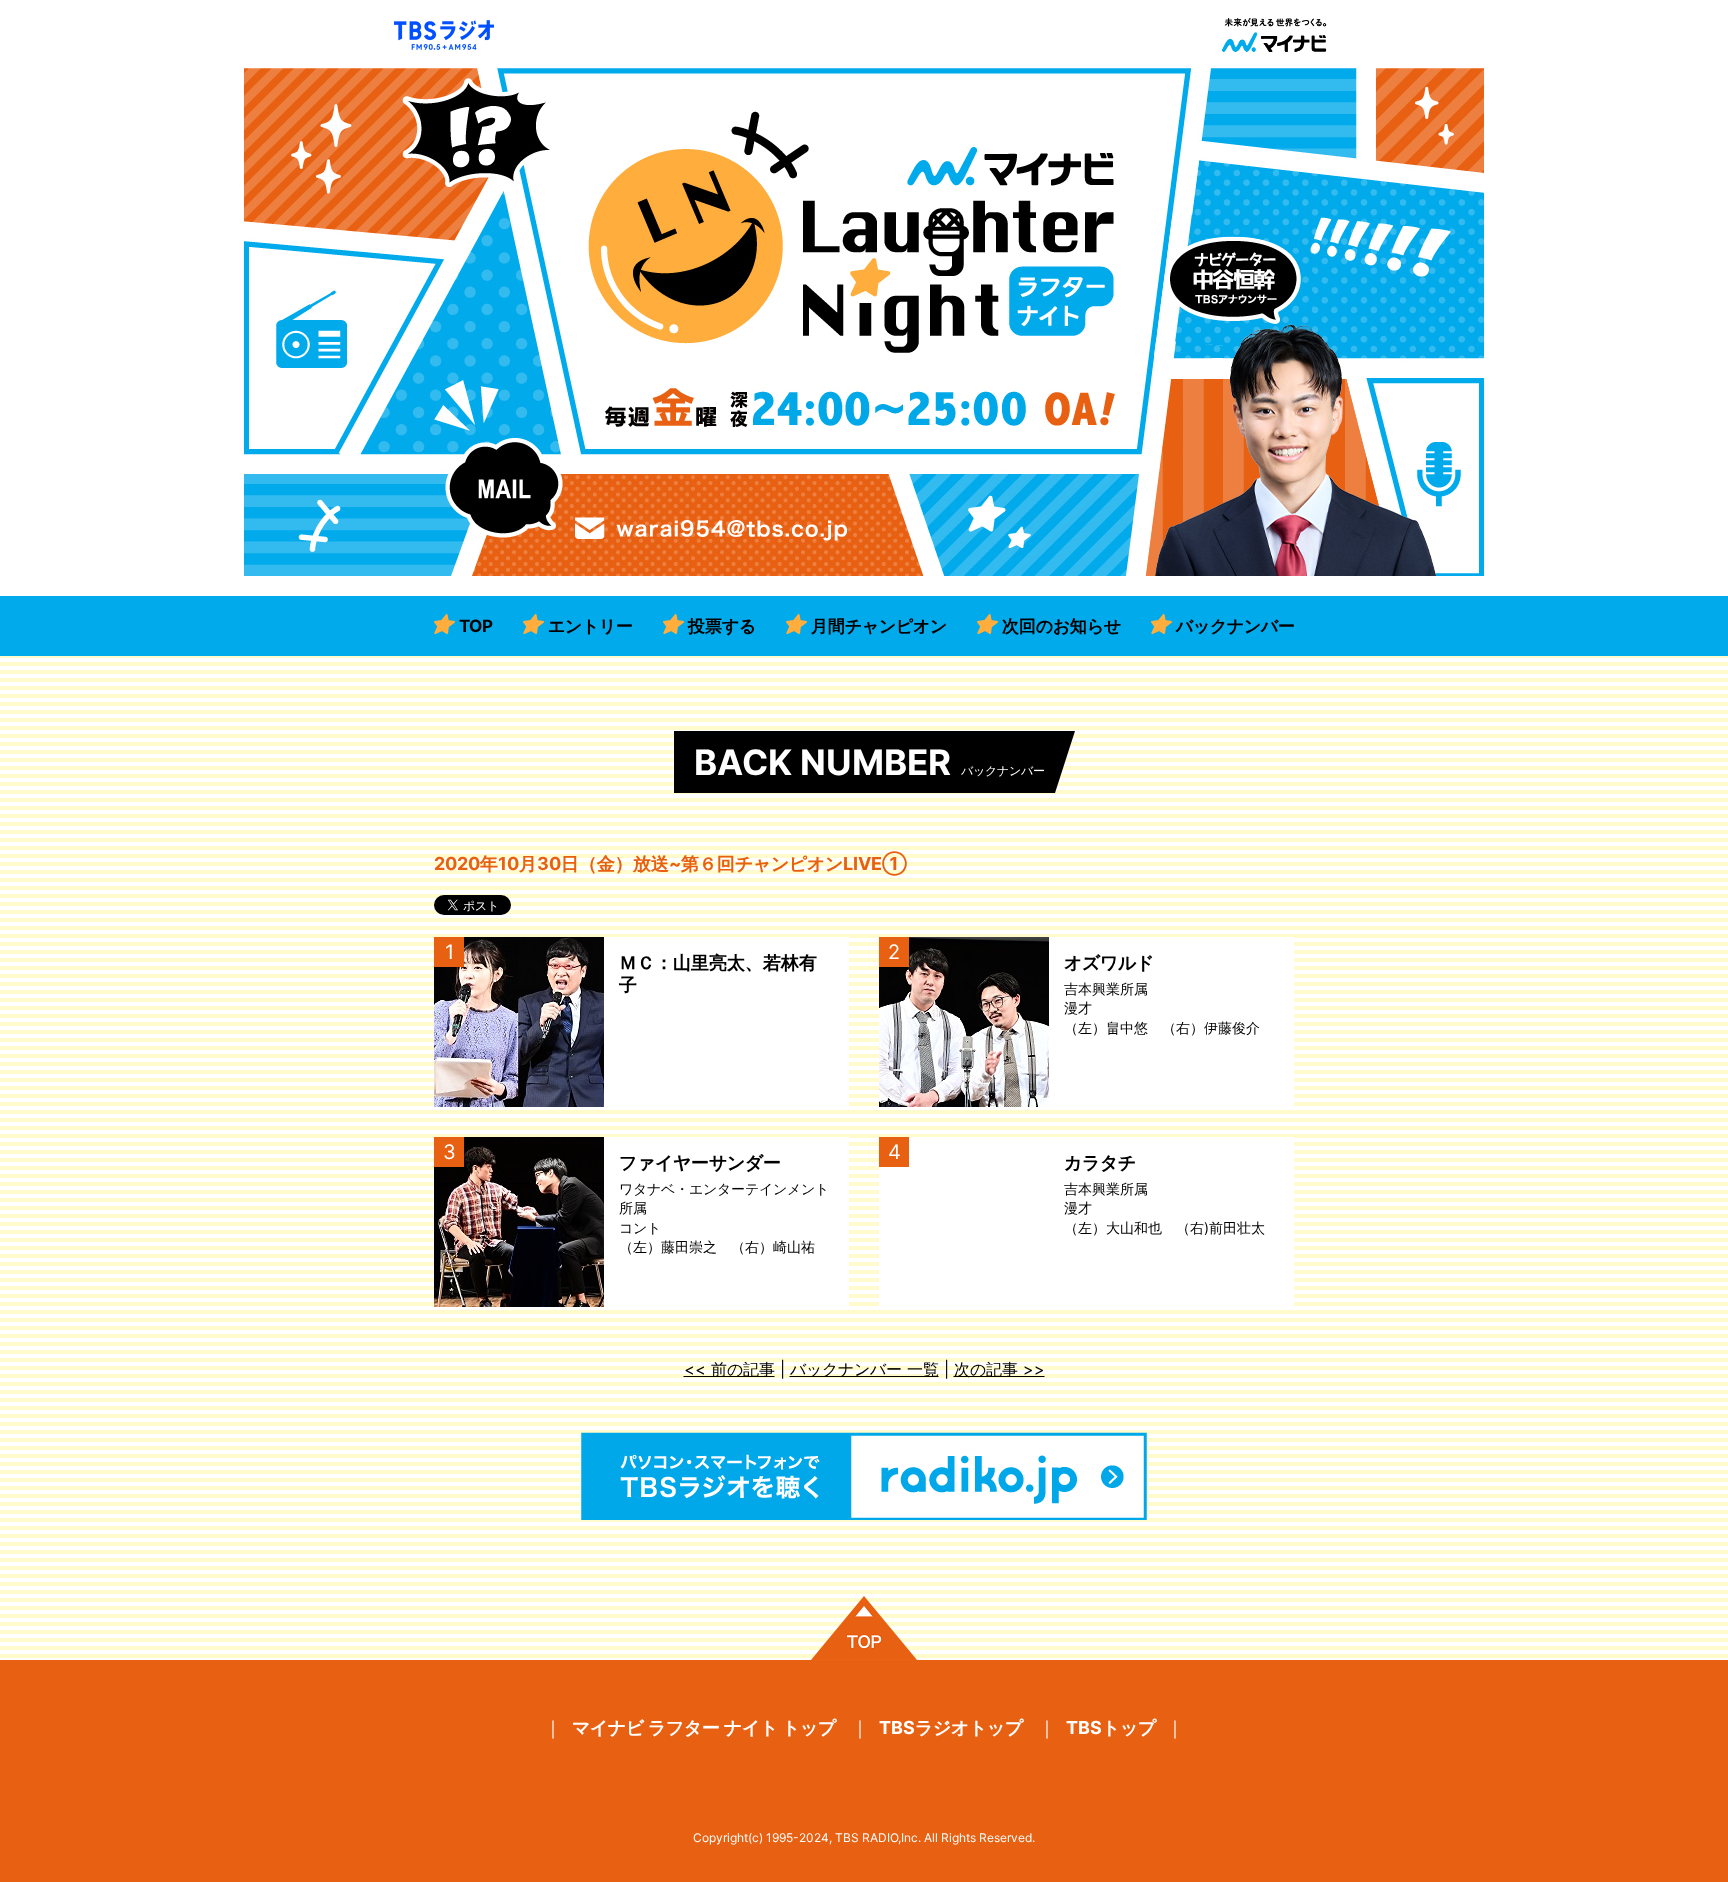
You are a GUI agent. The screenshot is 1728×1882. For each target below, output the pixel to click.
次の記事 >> (999, 1369)
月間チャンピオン (879, 626)
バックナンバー (1235, 626)
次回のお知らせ (1061, 626)
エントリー (590, 626)
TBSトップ (1111, 1727)
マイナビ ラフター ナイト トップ (704, 1727)
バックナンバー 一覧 (864, 1369)
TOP (476, 626)
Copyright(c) (728, 1837)
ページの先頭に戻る (864, 1628)
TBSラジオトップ (951, 1727)
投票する (722, 626)
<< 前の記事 (729, 1369)
